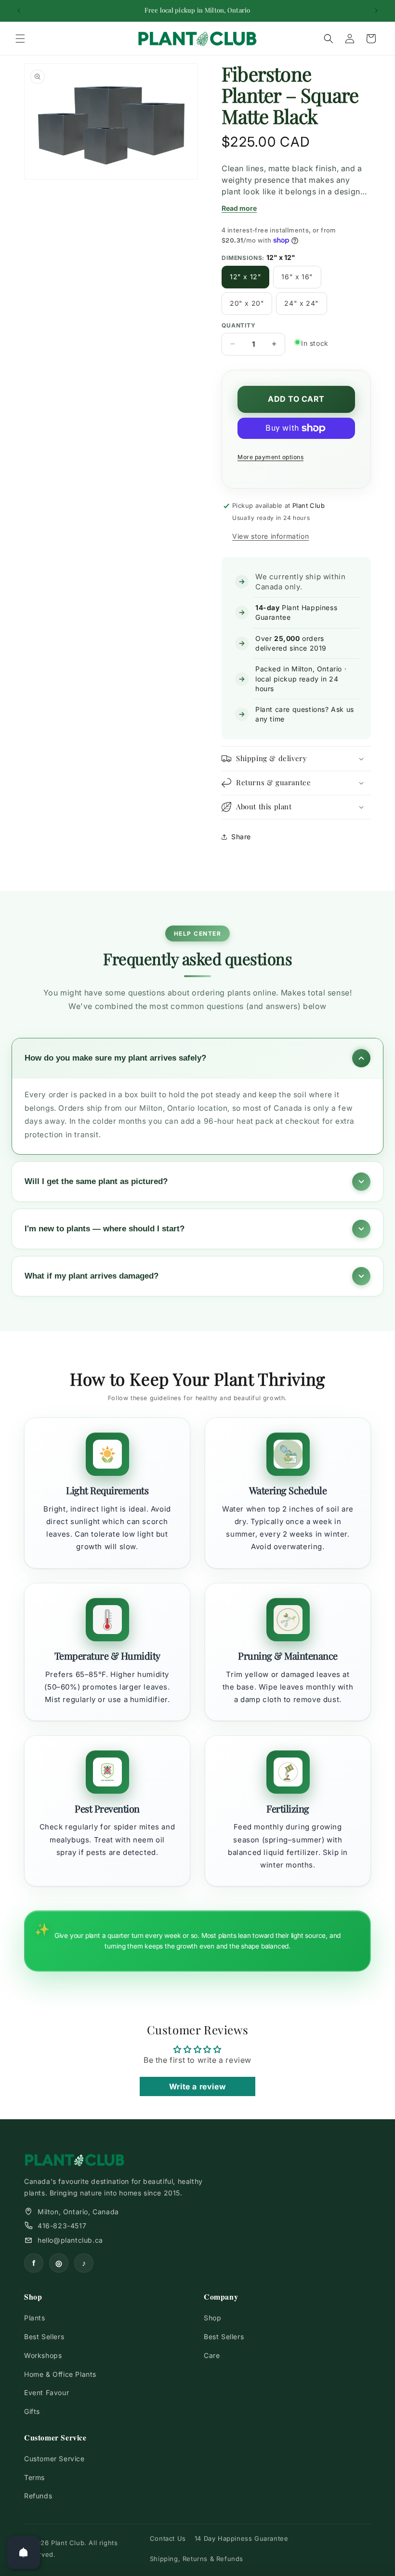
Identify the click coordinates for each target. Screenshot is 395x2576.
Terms (34, 2477)
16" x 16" (297, 277)
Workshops (43, 2355)
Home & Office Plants (60, 2374)
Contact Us (168, 2538)
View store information (270, 536)
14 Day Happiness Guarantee (242, 2538)
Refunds (38, 2496)
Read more (239, 208)
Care (212, 2355)
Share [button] (241, 837)
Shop (212, 2318)
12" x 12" (245, 277)
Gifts (32, 2411)
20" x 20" (247, 303)
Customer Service (54, 2459)
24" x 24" (301, 303)
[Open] (24, 2552)
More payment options (270, 457)
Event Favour (46, 2392)
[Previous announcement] (19, 11)
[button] (20, 39)
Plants (35, 2318)
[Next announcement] (376, 11)
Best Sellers (44, 2337)
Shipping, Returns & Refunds (197, 2559)
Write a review (197, 2086)
